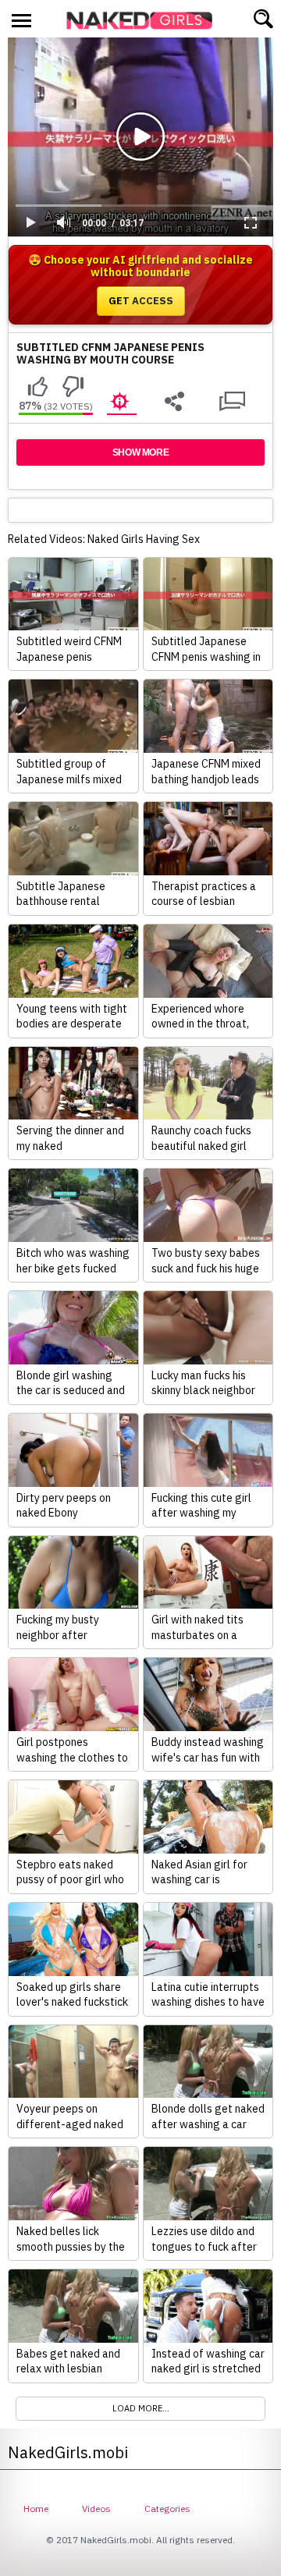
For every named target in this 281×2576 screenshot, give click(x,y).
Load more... (141, 2408)
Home (36, 2509)
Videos (96, 2509)
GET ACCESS (141, 301)
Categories (167, 2509)
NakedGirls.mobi (144, 20)
